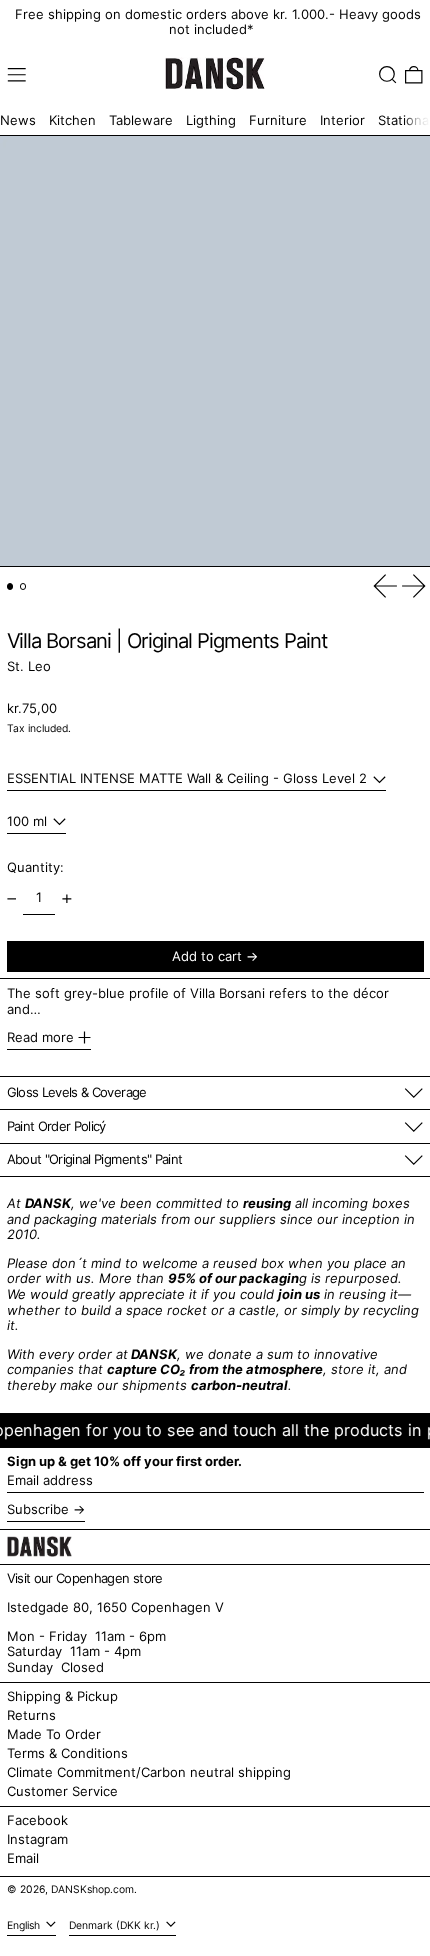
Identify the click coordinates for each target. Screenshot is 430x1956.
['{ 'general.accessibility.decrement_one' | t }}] (11, 898)
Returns (31, 1715)
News (18, 120)
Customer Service (62, 1791)
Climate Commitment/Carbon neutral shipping (149, 1772)
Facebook (37, 1820)
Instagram (37, 1839)
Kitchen (72, 120)
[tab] (10, 586)
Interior (342, 120)
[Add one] (66, 898)
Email (23, 1858)
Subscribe (38, 1509)
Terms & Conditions (67, 1753)
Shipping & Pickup (62, 1696)
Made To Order (54, 1734)
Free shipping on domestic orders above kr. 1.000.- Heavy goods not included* (218, 22)
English (25, 1925)
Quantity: (35, 867)
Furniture (278, 120)
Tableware (141, 120)
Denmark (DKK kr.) (116, 1925)
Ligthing (211, 120)
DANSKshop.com (92, 1889)
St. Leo (29, 666)
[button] (388, 75)
